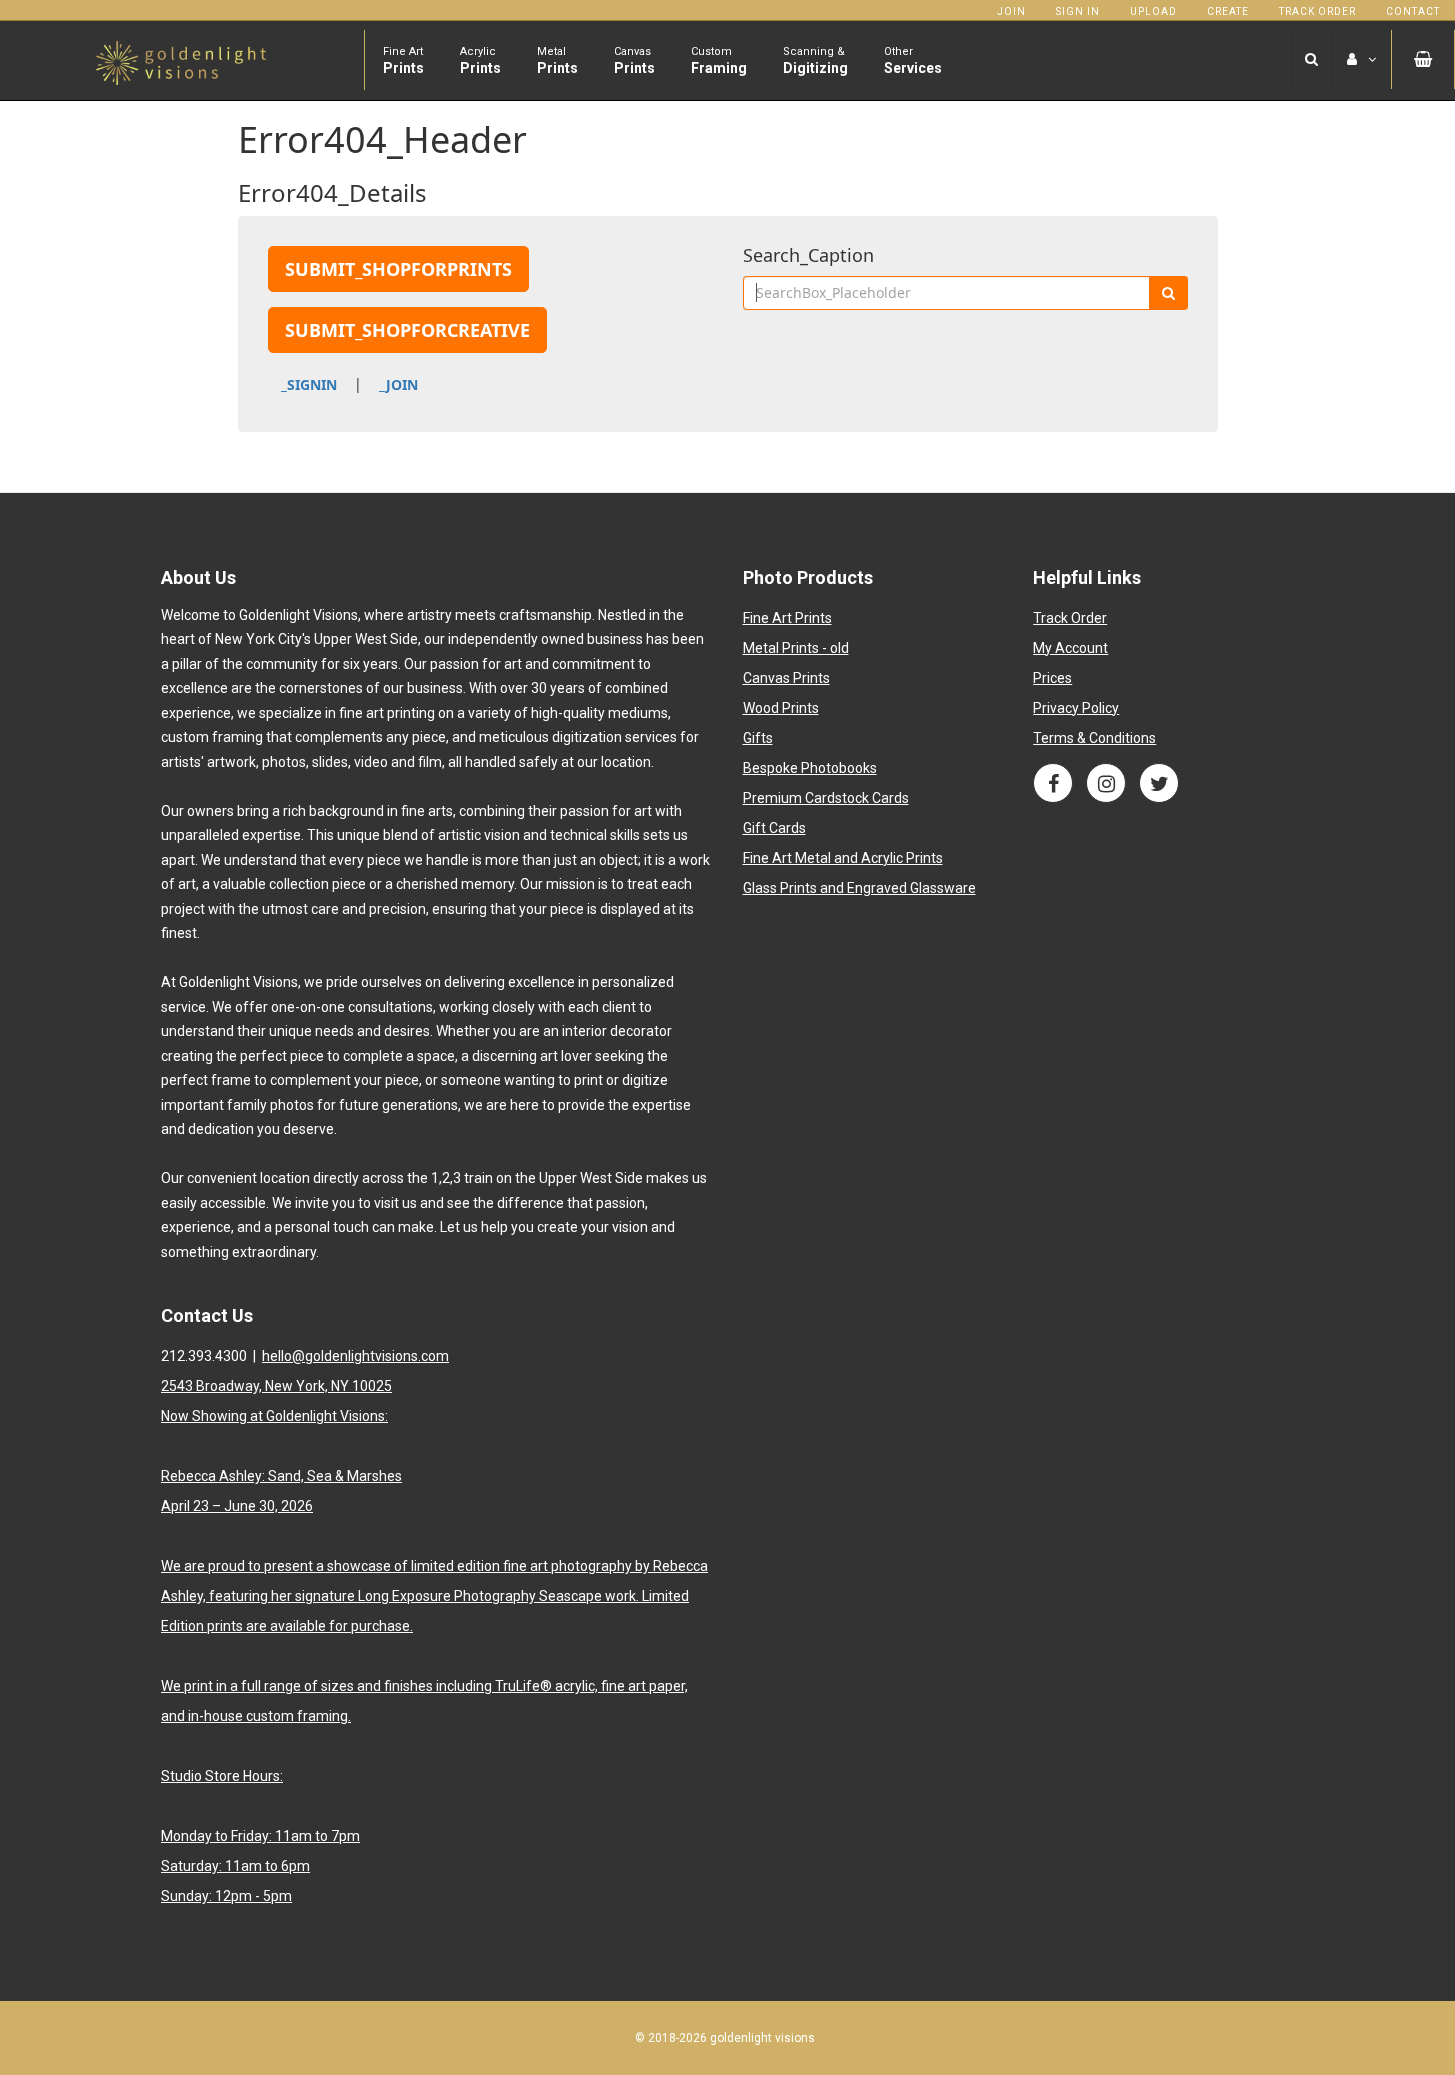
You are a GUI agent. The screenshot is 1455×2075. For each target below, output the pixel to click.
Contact (1413, 11)
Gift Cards (774, 828)
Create (1228, 11)
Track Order (1317, 11)
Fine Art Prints (787, 618)
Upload (1153, 11)
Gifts (758, 738)
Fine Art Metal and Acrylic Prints (843, 858)
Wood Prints (781, 708)
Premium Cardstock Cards (826, 798)
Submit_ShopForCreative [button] (407, 330)
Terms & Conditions (1094, 738)
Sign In (1078, 11)
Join (1011, 11)
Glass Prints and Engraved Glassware (859, 888)
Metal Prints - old (796, 648)
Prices (1052, 678)
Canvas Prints (786, 678)
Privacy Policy (1076, 708)
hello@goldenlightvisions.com (355, 1356)
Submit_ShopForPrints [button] (398, 269)
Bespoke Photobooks (810, 768)
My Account (1070, 648)
